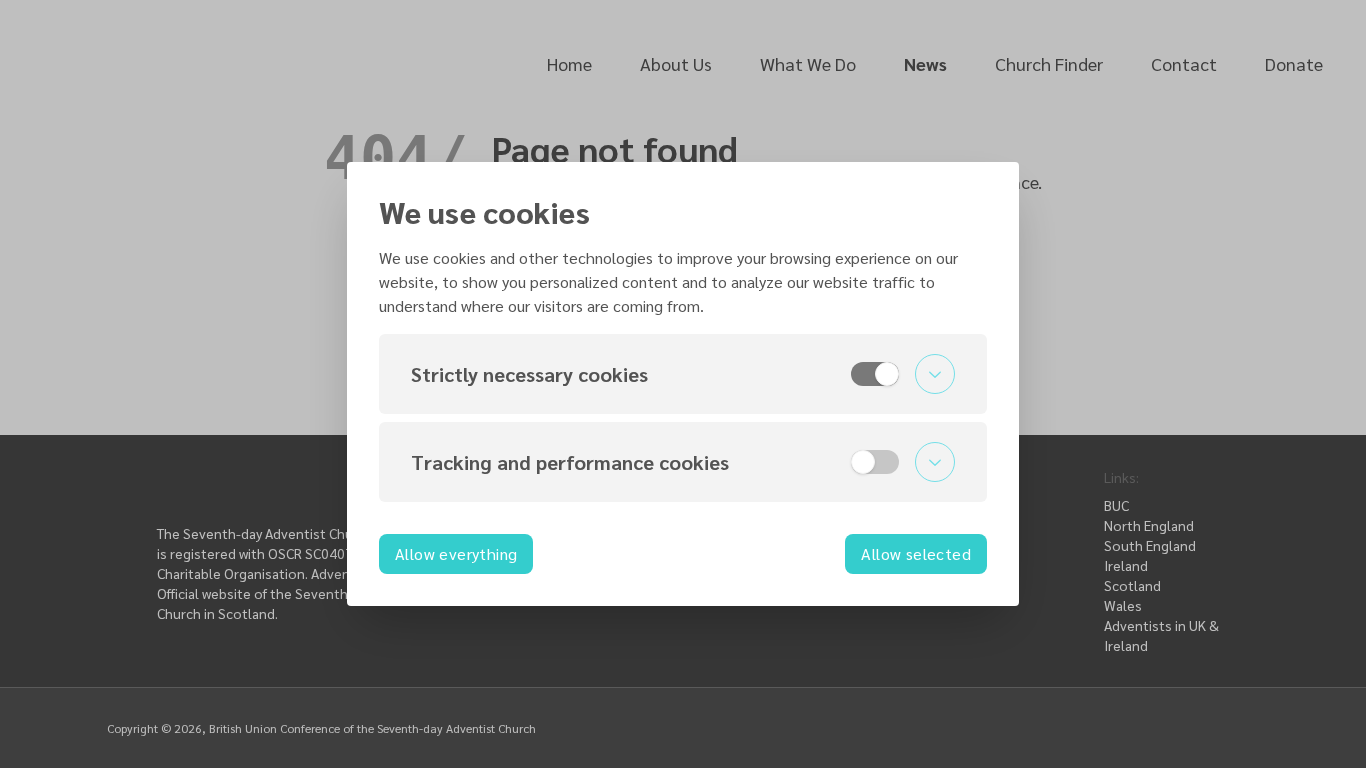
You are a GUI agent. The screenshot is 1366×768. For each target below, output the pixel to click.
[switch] (875, 374)
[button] (683, 374)
